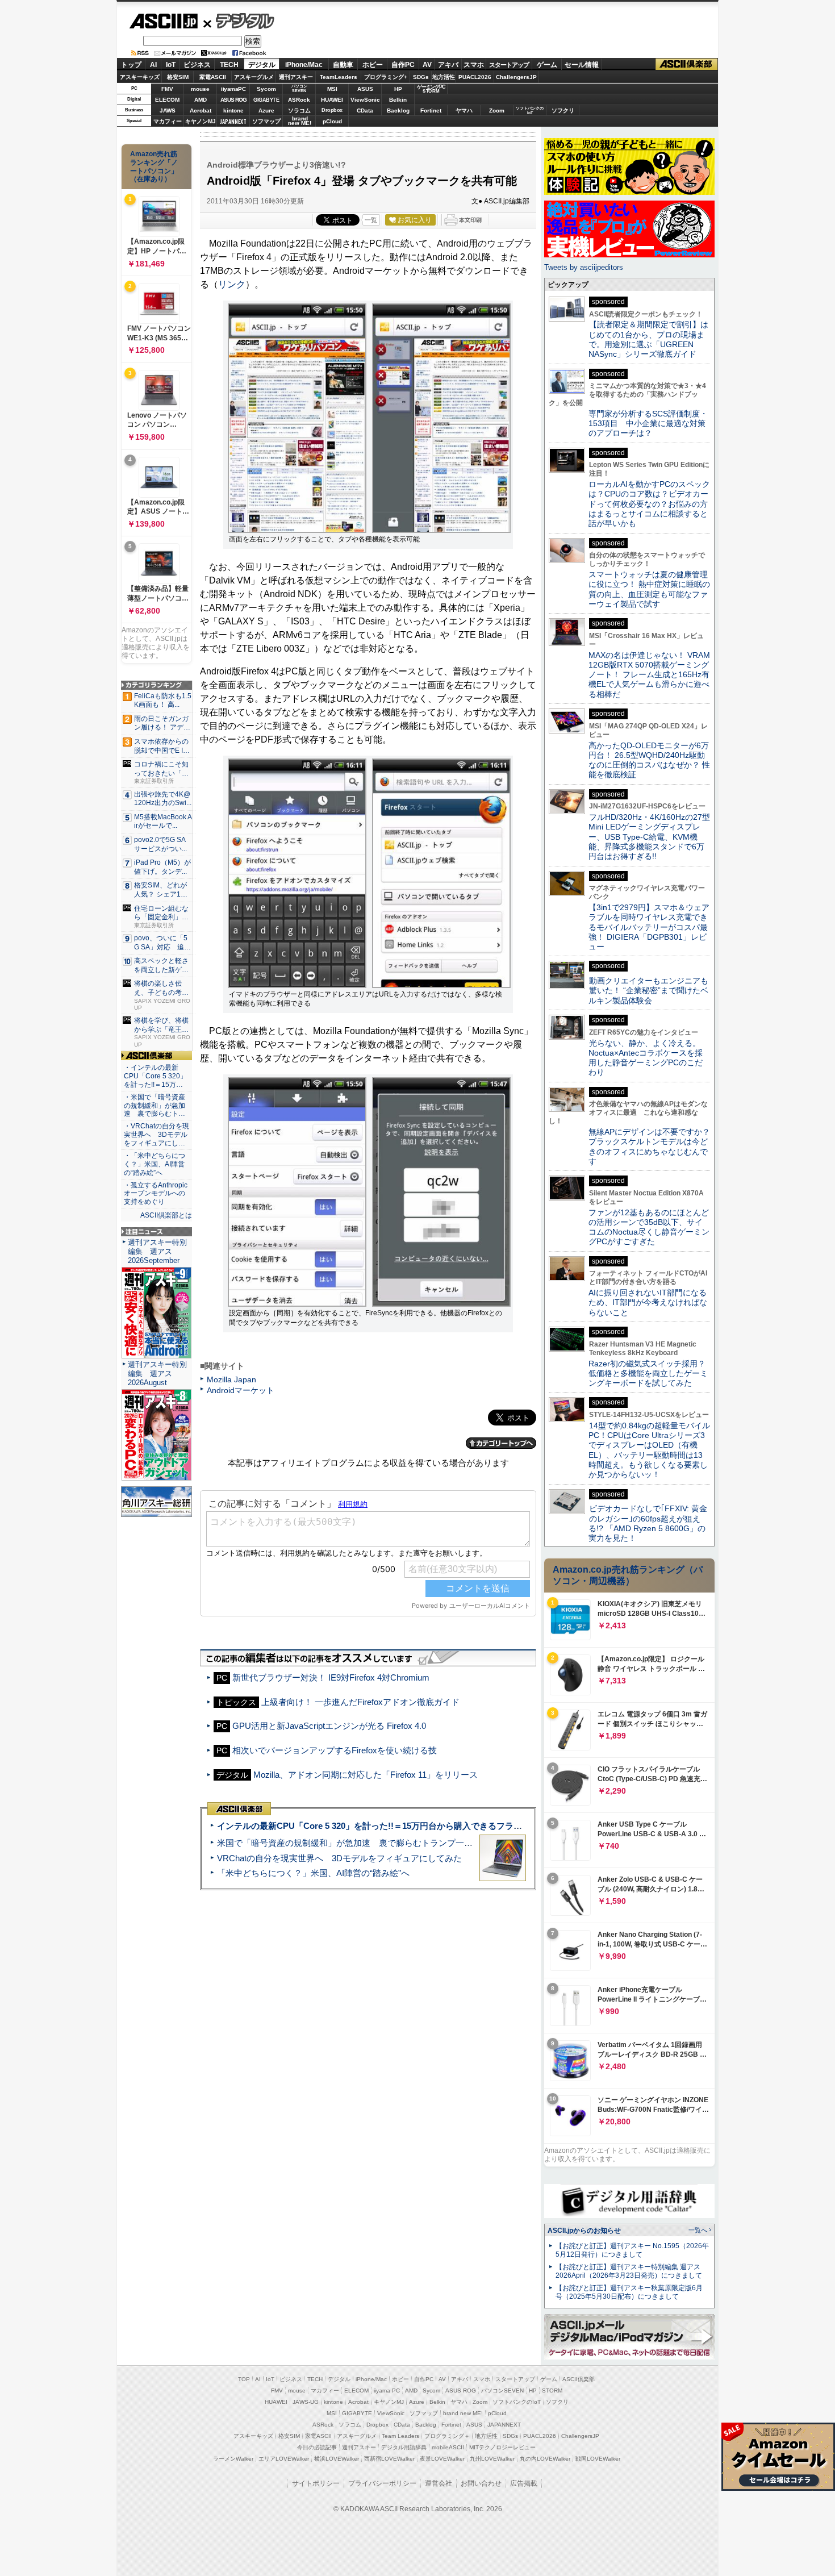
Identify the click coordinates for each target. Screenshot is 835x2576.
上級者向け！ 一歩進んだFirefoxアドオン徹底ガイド (360, 1702)
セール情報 (582, 65)
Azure (266, 111)
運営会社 (439, 2483)
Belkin (398, 100)
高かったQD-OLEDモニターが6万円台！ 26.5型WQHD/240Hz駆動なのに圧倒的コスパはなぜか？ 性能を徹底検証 (649, 760)
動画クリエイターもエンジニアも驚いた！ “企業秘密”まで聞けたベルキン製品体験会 (648, 991)
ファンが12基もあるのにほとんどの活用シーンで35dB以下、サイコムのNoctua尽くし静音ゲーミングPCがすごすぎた (649, 1227)
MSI (332, 89)
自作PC (403, 65)
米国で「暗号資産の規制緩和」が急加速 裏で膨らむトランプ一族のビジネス (366, 1843)
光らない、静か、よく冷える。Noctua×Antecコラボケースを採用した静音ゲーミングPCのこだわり (646, 1058)
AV (427, 65)
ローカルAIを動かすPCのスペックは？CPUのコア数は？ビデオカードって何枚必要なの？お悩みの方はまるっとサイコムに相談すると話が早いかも (649, 504)
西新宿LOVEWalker (389, 2459)
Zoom (497, 111)
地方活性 (444, 77)
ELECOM (167, 100)
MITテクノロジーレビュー (502, 2447)
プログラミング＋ (447, 2436)
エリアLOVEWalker (284, 2459)
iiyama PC (387, 2390)
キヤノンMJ (201, 121)
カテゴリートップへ (501, 1443)
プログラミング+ (386, 77)
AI (153, 65)
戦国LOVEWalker (598, 2459)
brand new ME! (463, 2413)
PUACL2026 (475, 77)
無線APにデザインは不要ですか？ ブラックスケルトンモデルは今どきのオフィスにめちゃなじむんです (653, 1147)
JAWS (168, 111)
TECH (229, 65)
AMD (201, 100)
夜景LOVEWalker (442, 2459)
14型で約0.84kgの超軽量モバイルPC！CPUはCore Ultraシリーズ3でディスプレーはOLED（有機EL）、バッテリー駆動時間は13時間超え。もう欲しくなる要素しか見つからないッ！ (649, 1450)
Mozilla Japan (231, 1379)
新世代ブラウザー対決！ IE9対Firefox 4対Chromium (331, 1677)
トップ (131, 65)
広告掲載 (524, 2483)
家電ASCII (213, 77)
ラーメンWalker (233, 2459)
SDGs (421, 77)
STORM (552, 2390)
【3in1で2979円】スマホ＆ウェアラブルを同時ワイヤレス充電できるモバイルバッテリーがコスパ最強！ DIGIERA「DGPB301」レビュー (649, 927)
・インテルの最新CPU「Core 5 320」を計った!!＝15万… (155, 1076)
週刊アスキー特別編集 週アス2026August (157, 1374)
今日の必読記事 (317, 2447)
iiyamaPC (233, 89)
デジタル (239, 20)
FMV (167, 89)
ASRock (299, 100)
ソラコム (299, 111)
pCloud (332, 121)
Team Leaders (400, 2436)
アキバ (448, 65)
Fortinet (431, 111)
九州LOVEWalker (492, 2459)
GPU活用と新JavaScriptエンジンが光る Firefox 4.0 (329, 1726)
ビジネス (197, 65)
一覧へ (698, 2230)
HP (398, 89)
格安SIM (178, 77)
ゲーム (547, 65)
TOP (244, 2379)
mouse (200, 89)
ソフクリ (563, 111)
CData (365, 111)
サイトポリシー (316, 2483)
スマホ (474, 65)
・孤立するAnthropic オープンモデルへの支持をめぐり (156, 1194)
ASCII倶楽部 (687, 64)
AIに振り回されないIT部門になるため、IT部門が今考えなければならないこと (648, 1302)
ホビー (373, 65)
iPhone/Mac (304, 65)
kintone (233, 111)
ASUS (365, 89)
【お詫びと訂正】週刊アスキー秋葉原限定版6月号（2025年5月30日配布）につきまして (629, 2292)
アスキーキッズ (140, 77)
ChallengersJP (516, 77)
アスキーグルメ (254, 77)
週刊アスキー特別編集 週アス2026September (157, 1251)
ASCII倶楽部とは (166, 1215)
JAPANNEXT (233, 121)
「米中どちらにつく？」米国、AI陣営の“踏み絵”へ (313, 1873)
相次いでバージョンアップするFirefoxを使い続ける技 (335, 1750)
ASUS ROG (233, 100)
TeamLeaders (339, 77)
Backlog (398, 111)
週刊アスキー (296, 77)
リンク (232, 284)
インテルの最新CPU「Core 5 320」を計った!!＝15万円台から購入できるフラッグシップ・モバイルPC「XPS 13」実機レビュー (462, 1826)
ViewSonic (365, 100)
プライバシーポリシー (382, 2483)
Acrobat (201, 111)
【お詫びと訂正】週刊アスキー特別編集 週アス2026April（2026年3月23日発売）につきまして (629, 2271)
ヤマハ (464, 111)
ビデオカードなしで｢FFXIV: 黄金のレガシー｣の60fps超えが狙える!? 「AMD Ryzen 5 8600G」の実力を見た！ (648, 1523)
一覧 (371, 220)
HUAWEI (332, 100)
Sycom (266, 89)
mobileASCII (448, 2447)
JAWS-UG (306, 2402)
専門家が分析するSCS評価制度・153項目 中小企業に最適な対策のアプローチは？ (648, 424)
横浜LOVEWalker (337, 2459)
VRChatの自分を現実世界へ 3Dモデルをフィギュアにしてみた (339, 1858)
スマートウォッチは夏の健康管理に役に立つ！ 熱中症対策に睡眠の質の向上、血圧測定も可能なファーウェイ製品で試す (649, 589)
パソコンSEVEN (299, 88)
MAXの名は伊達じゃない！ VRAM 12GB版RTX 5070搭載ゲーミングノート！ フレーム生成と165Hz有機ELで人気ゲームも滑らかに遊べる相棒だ (649, 675)
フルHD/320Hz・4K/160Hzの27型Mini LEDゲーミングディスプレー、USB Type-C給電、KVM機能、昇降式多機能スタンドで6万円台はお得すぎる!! (649, 837)
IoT (171, 65)
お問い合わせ (481, 2483)
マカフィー (168, 121)
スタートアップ (509, 65)
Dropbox (332, 110)
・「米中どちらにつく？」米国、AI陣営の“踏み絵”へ (155, 1164)
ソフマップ (266, 121)
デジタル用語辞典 (404, 2447)
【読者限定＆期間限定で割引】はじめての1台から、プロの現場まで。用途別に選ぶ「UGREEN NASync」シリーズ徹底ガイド (648, 339)
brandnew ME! (300, 121)
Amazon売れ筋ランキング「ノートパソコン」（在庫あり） (154, 166)
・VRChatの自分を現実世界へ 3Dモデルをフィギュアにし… (156, 1135)
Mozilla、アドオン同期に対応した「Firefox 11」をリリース (366, 1775)
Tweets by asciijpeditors (584, 267)
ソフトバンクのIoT (530, 111)
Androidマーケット (241, 1390)
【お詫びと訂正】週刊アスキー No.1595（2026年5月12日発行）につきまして (632, 2250)
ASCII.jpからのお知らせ (584, 2231)
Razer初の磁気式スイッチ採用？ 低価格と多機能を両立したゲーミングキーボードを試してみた (651, 1374)
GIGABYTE (266, 100)
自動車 (343, 65)
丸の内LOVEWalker (545, 2459)
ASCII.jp (163, 21)
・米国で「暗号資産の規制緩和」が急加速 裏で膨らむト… (155, 1106)
